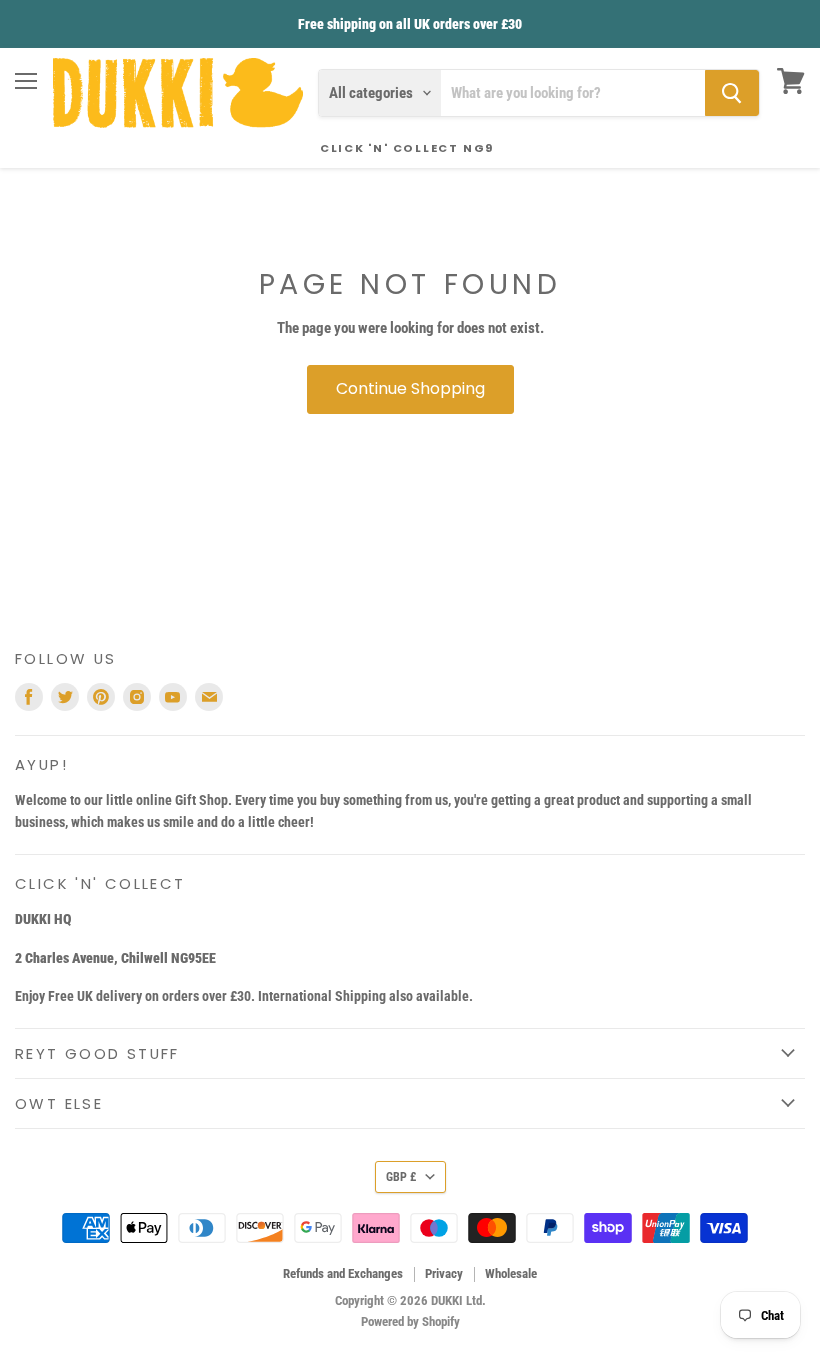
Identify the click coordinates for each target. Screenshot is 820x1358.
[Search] (732, 93)
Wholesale (511, 1273)
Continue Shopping (410, 388)
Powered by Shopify (410, 1321)
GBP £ (401, 1177)
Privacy (444, 1273)
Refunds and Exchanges (343, 1273)
